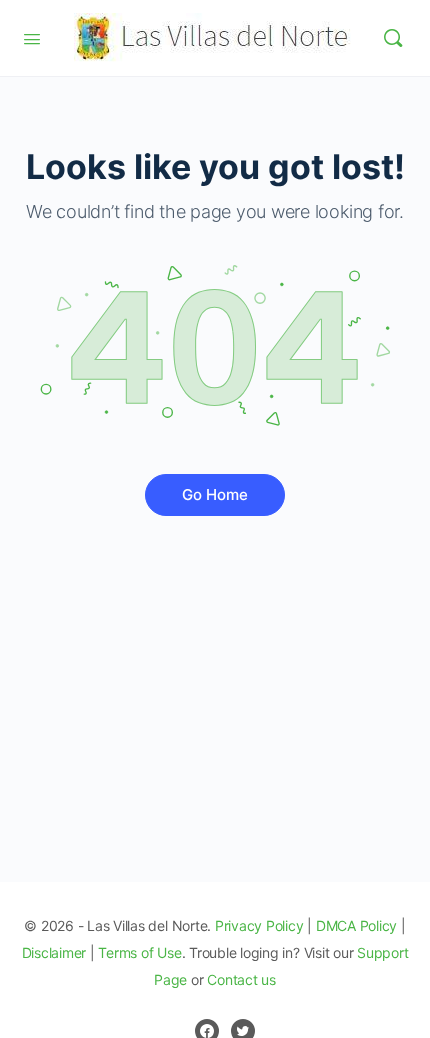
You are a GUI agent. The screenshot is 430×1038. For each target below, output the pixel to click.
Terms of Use (139, 952)
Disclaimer (54, 952)
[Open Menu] (32, 37)
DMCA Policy (356, 925)
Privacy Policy (259, 925)
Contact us (241, 979)
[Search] (393, 38)
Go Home (215, 494)
